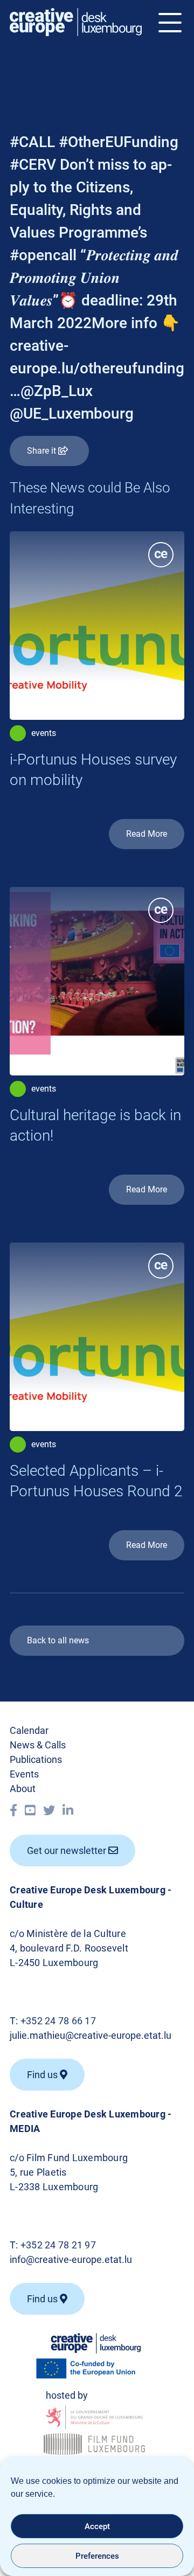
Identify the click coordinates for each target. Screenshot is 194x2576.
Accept (97, 2526)
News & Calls (38, 1745)
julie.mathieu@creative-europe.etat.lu (91, 2035)
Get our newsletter (68, 1851)
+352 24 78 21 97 (58, 2245)
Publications (36, 1759)
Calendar (29, 1730)
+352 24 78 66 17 (58, 2021)
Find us (43, 2299)
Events (24, 1774)
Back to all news (58, 1640)
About (23, 1789)
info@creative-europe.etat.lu (71, 2259)
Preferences (97, 2556)
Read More (147, 834)
